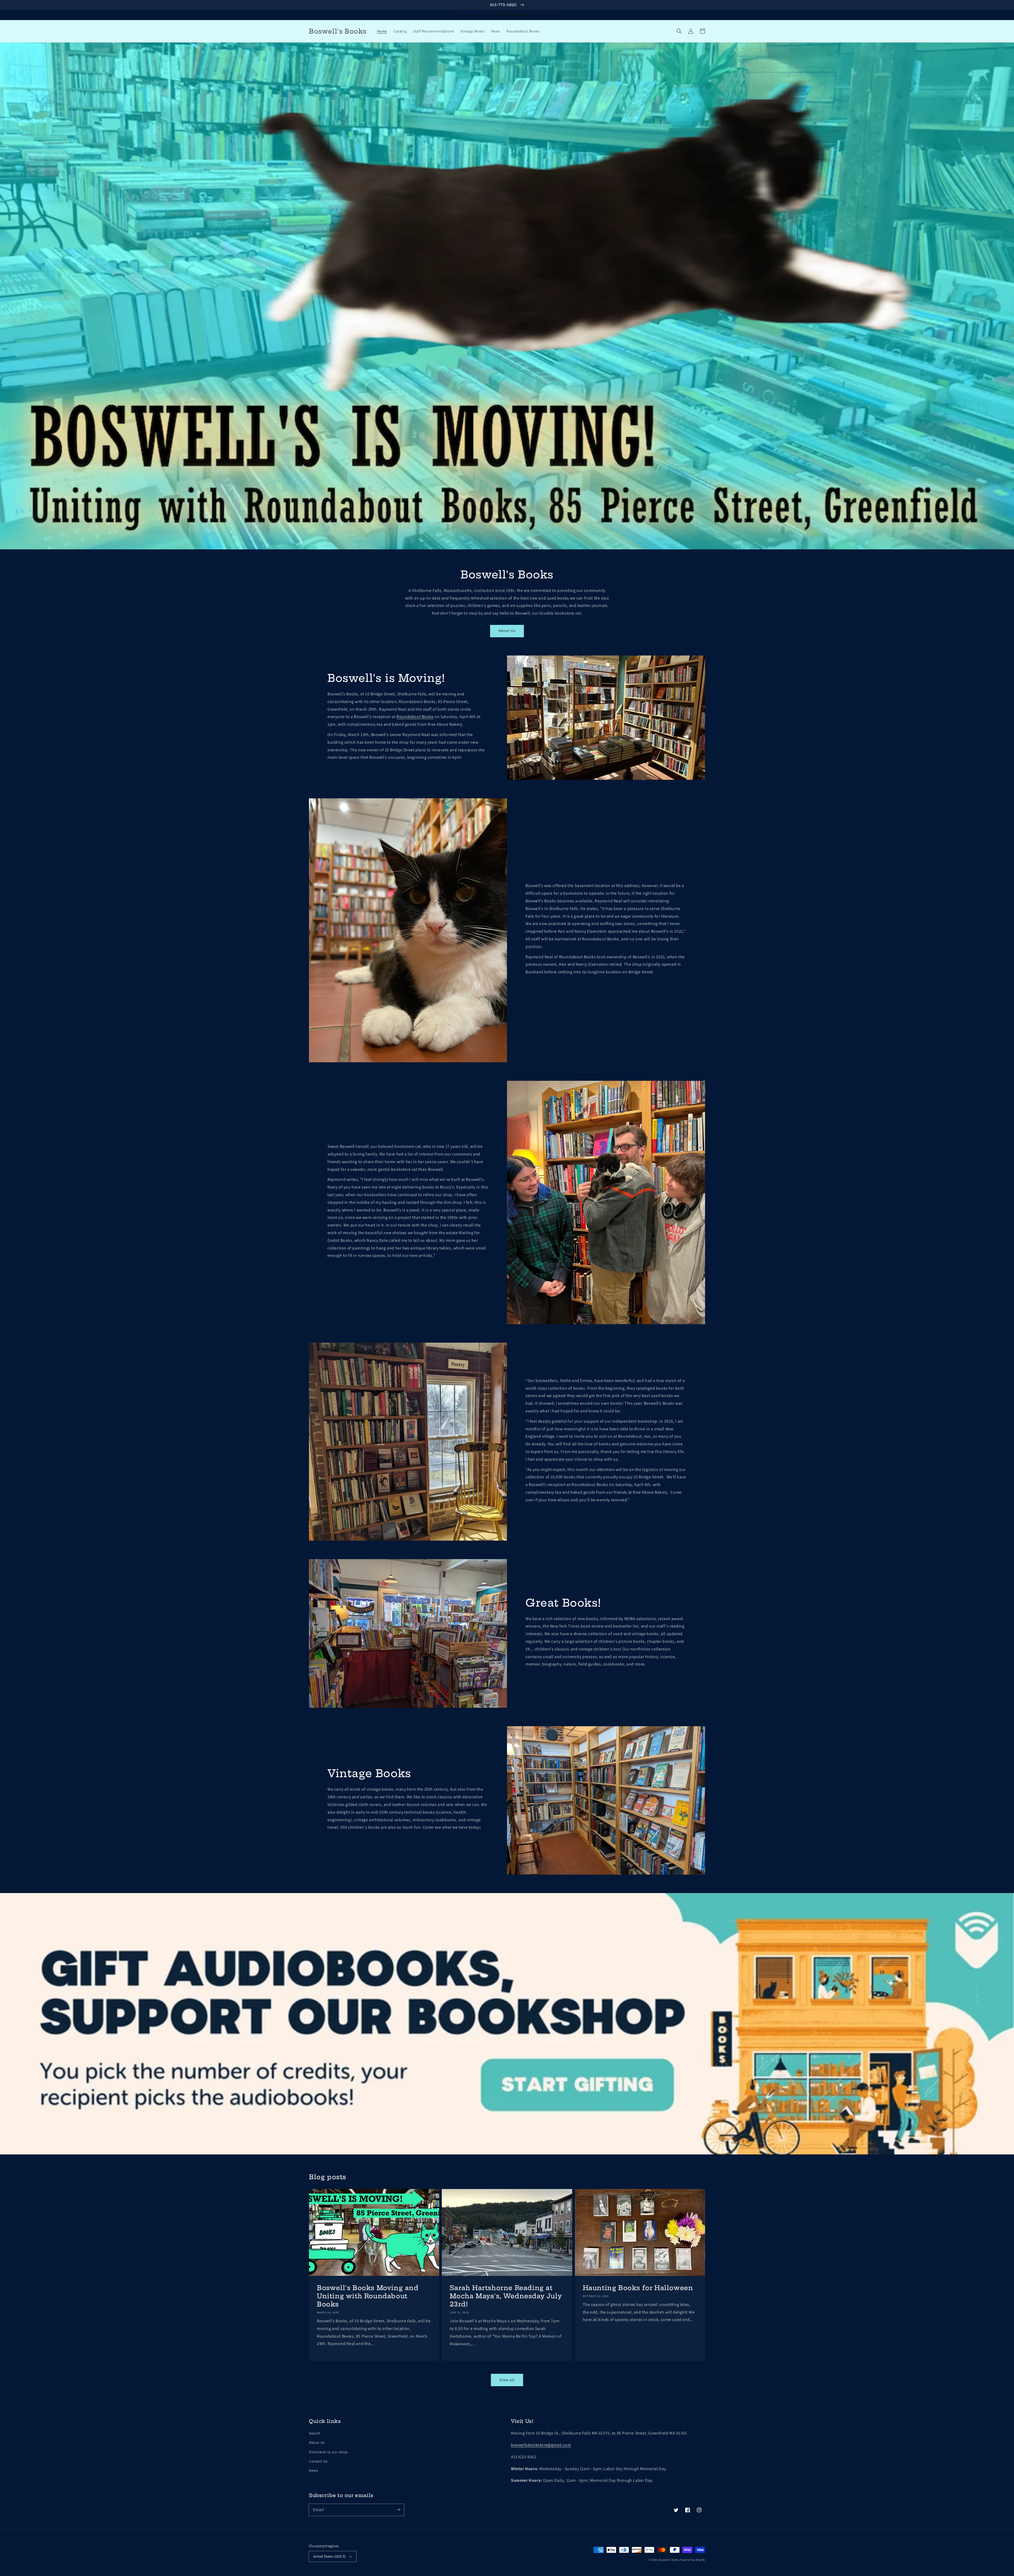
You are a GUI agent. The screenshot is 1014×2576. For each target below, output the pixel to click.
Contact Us (318, 2461)
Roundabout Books (415, 717)
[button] (679, 31)
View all (507, 2380)
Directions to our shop (328, 2452)
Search (315, 2433)
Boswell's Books (669, 2560)
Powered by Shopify (692, 2560)
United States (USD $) (329, 2556)
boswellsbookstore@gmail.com (541, 2445)
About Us (507, 631)
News (313, 2470)
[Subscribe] (398, 2510)
